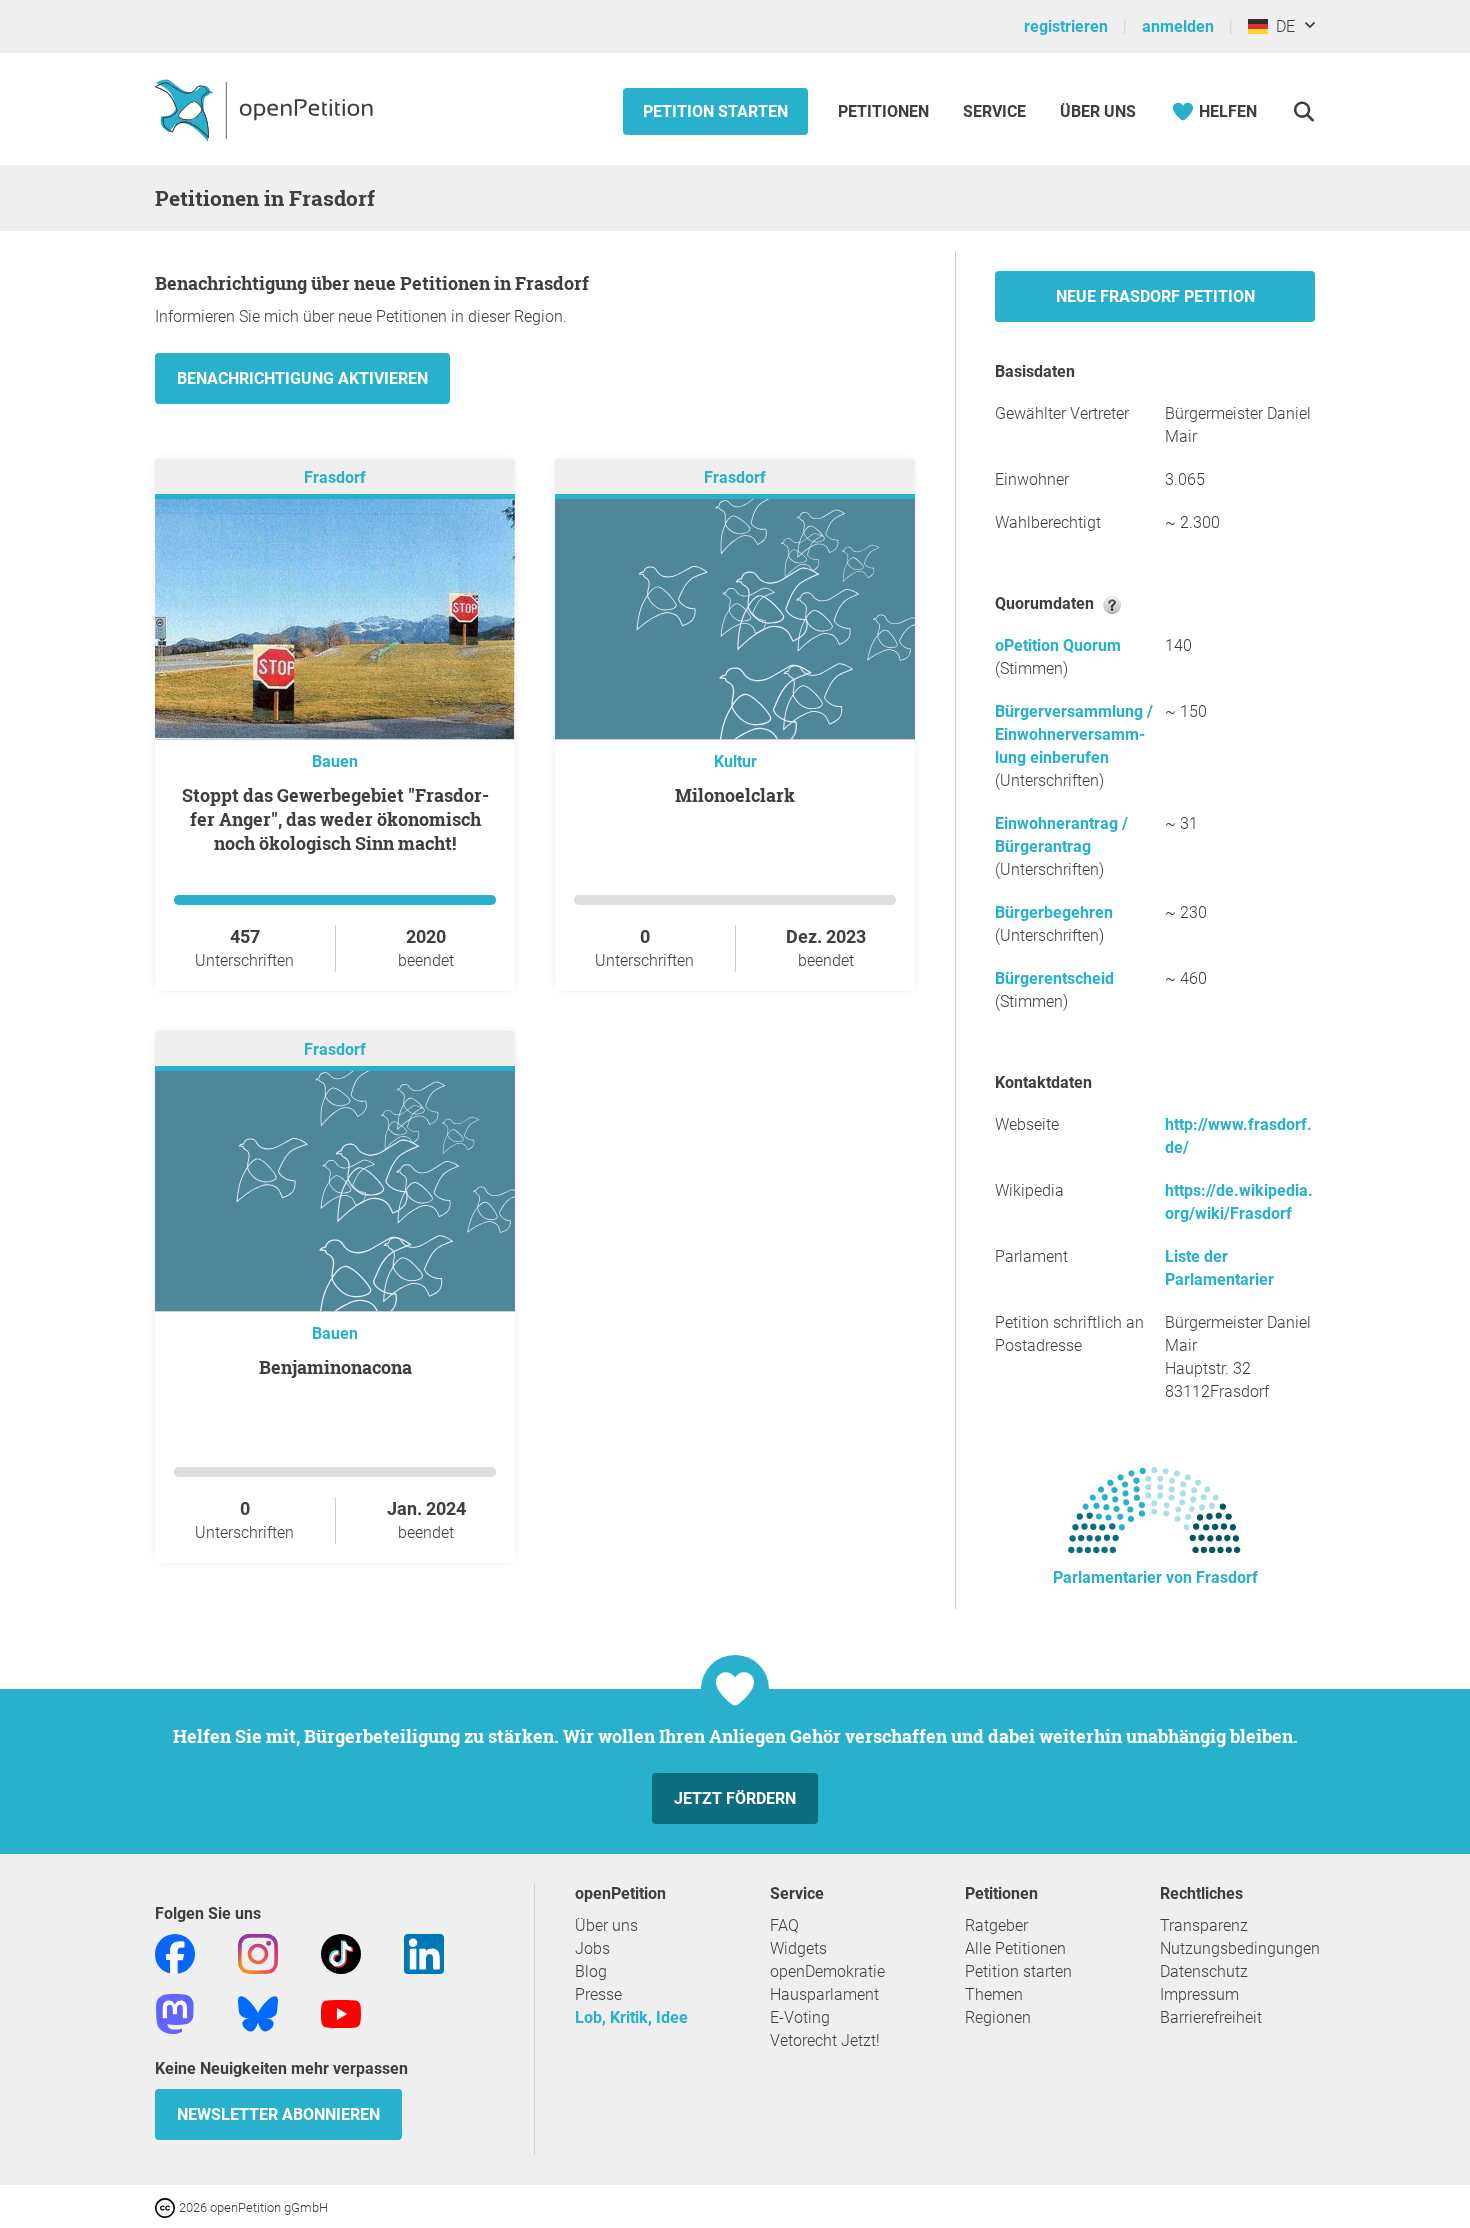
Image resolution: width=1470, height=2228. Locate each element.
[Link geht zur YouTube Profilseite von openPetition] (341, 2012)
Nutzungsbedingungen (1240, 1948)
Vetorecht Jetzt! (825, 2040)
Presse (598, 1994)
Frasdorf (335, 477)
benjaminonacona (335, 1367)
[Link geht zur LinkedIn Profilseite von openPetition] (424, 1952)
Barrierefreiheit (1211, 2017)
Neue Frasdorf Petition (1155, 296)
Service (994, 111)
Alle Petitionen (1015, 1948)
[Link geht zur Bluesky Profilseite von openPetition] (258, 2012)
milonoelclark (735, 795)
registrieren (1066, 26)
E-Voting (800, 2017)
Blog (591, 1971)
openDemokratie (827, 1971)
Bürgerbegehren (1054, 912)
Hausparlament (824, 1994)
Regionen (998, 2017)
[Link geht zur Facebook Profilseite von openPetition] (175, 1952)
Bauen (335, 761)
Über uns (606, 1925)
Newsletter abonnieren (278, 2114)
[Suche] (1303, 111)
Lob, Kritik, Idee (631, 2017)
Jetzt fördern (735, 1798)
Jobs (592, 1948)
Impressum (1199, 1994)
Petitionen (885, 111)
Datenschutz (1204, 1971)
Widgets (798, 1948)
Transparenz (1204, 1925)
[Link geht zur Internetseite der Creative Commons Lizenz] (167, 2206)
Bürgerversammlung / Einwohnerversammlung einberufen (1074, 734)
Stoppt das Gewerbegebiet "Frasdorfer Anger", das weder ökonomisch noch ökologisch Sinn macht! (335, 819)
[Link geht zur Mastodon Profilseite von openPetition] (175, 2012)
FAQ (784, 1925)
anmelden (1178, 26)
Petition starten (715, 111)
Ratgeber (996, 1925)
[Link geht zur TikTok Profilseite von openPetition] (341, 1952)
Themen (994, 1994)
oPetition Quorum (1058, 645)
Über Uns (1098, 111)
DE (1281, 26)
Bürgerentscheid (1054, 978)
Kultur (735, 761)
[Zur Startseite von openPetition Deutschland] (266, 109)
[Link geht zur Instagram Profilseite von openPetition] (258, 1952)
